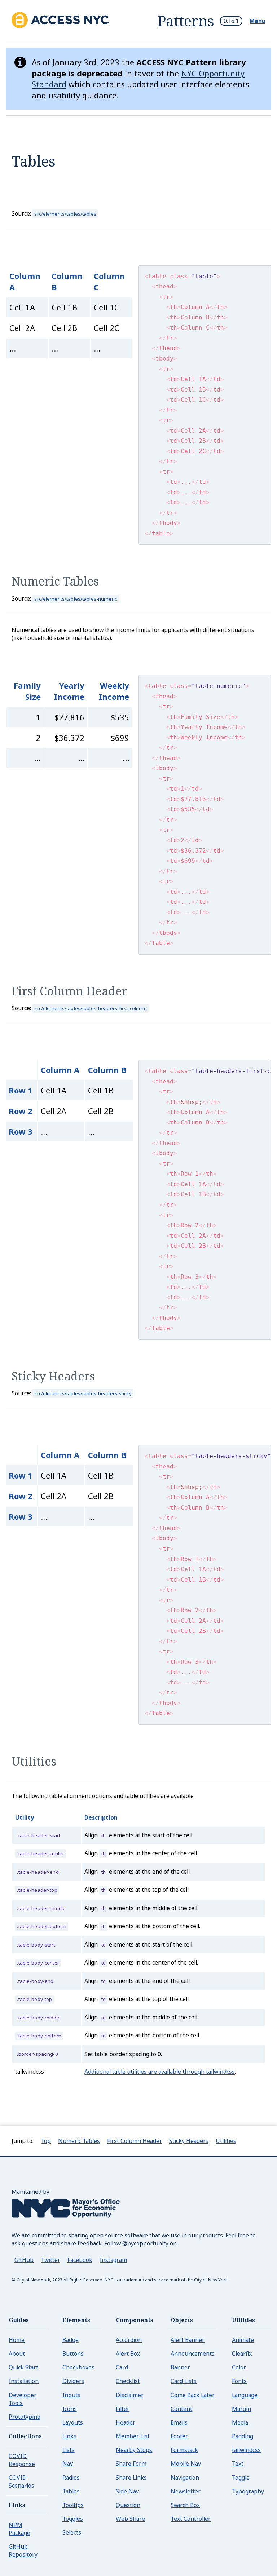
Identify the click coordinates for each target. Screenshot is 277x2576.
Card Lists (184, 2381)
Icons (70, 2409)
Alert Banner (188, 2340)
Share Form (131, 2464)
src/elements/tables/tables (65, 214)
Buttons (73, 2354)
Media (240, 2422)
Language (245, 2395)
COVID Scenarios (21, 2482)
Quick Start (23, 2367)
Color (239, 2367)
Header (126, 2422)
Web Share (130, 2519)
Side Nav (127, 2491)
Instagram (113, 2260)
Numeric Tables (55, 581)
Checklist (128, 2381)
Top (46, 2141)
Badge (71, 2340)
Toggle (241, 2478)
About (17, 2354)
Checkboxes (78, 2367)
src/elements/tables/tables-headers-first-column (90, 1008)
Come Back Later (193, 2395)
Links (69, 2436)
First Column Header (69, 991)
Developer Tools (23, 2399)
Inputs (71, 2395)
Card (122, 2367)
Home (17, 2340)
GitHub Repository (23, 2550)
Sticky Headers (53, 1376)
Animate (243, 2340)
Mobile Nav (186, 2464)
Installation (24, 2381)
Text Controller (191, 2519)
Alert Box (128, 2354)
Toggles (73, 2519)
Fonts (239, 2381)
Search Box (185, 2505)
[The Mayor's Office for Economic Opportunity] (66, 2227)
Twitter (50, 2260)
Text (238, 2464)
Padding (243, 2436)
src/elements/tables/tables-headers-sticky (83, 1393)
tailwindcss (246, 2450)
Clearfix (242, 2354)
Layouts (73, 2422)
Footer (179, 2436)
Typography (248, 2491)
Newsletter (186, 2491)
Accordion (129, 2340)
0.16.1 (231, 21)
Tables (71, 2491)
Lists (69, 2450)
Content (181, 2409)
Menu (258, 21)
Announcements (193, 2354)
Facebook (80, 2260)
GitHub (24, 2260)
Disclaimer (130, 2395)
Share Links (131, 2478)
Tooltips (73, 2505)
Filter (123, 2409)
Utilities (34, 1761)
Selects (72, 2532)
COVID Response (22, 2460)
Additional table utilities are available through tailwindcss (160, 2072)
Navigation (185, 2478)
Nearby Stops (134, 2450)
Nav (68, 2464)
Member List (133, 2436)
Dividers (73, 2381)
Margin (241, 2409)
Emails (179, 2422)
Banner (180, 2367)
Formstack (184, 2450)
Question (128, 2505)
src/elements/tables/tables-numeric (76, 599)
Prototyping (25, 2417)
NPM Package (19, 2529)
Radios (71, 2478)
